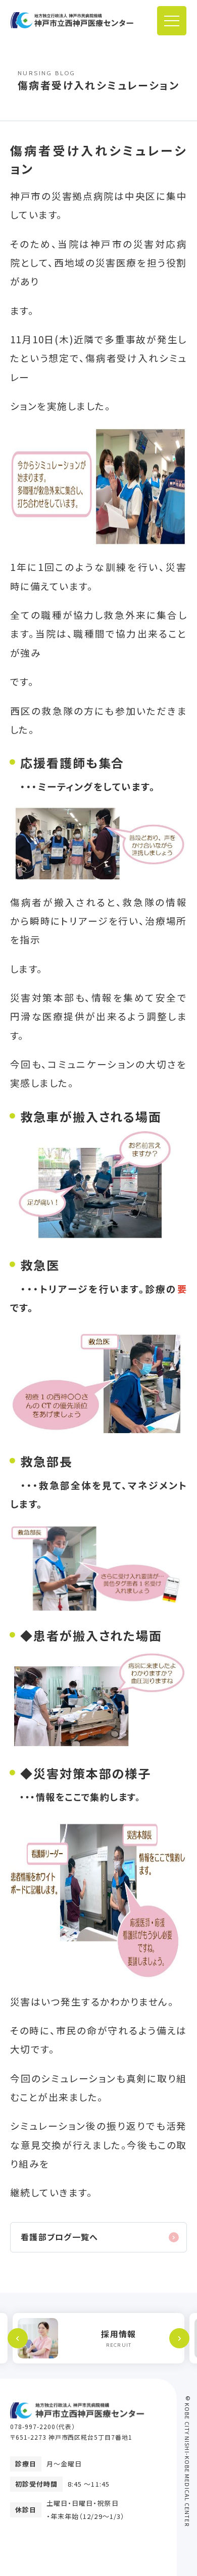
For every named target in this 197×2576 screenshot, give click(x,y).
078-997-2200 (33, 2426)
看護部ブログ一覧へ (60, 2237)
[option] (98, 2338)
